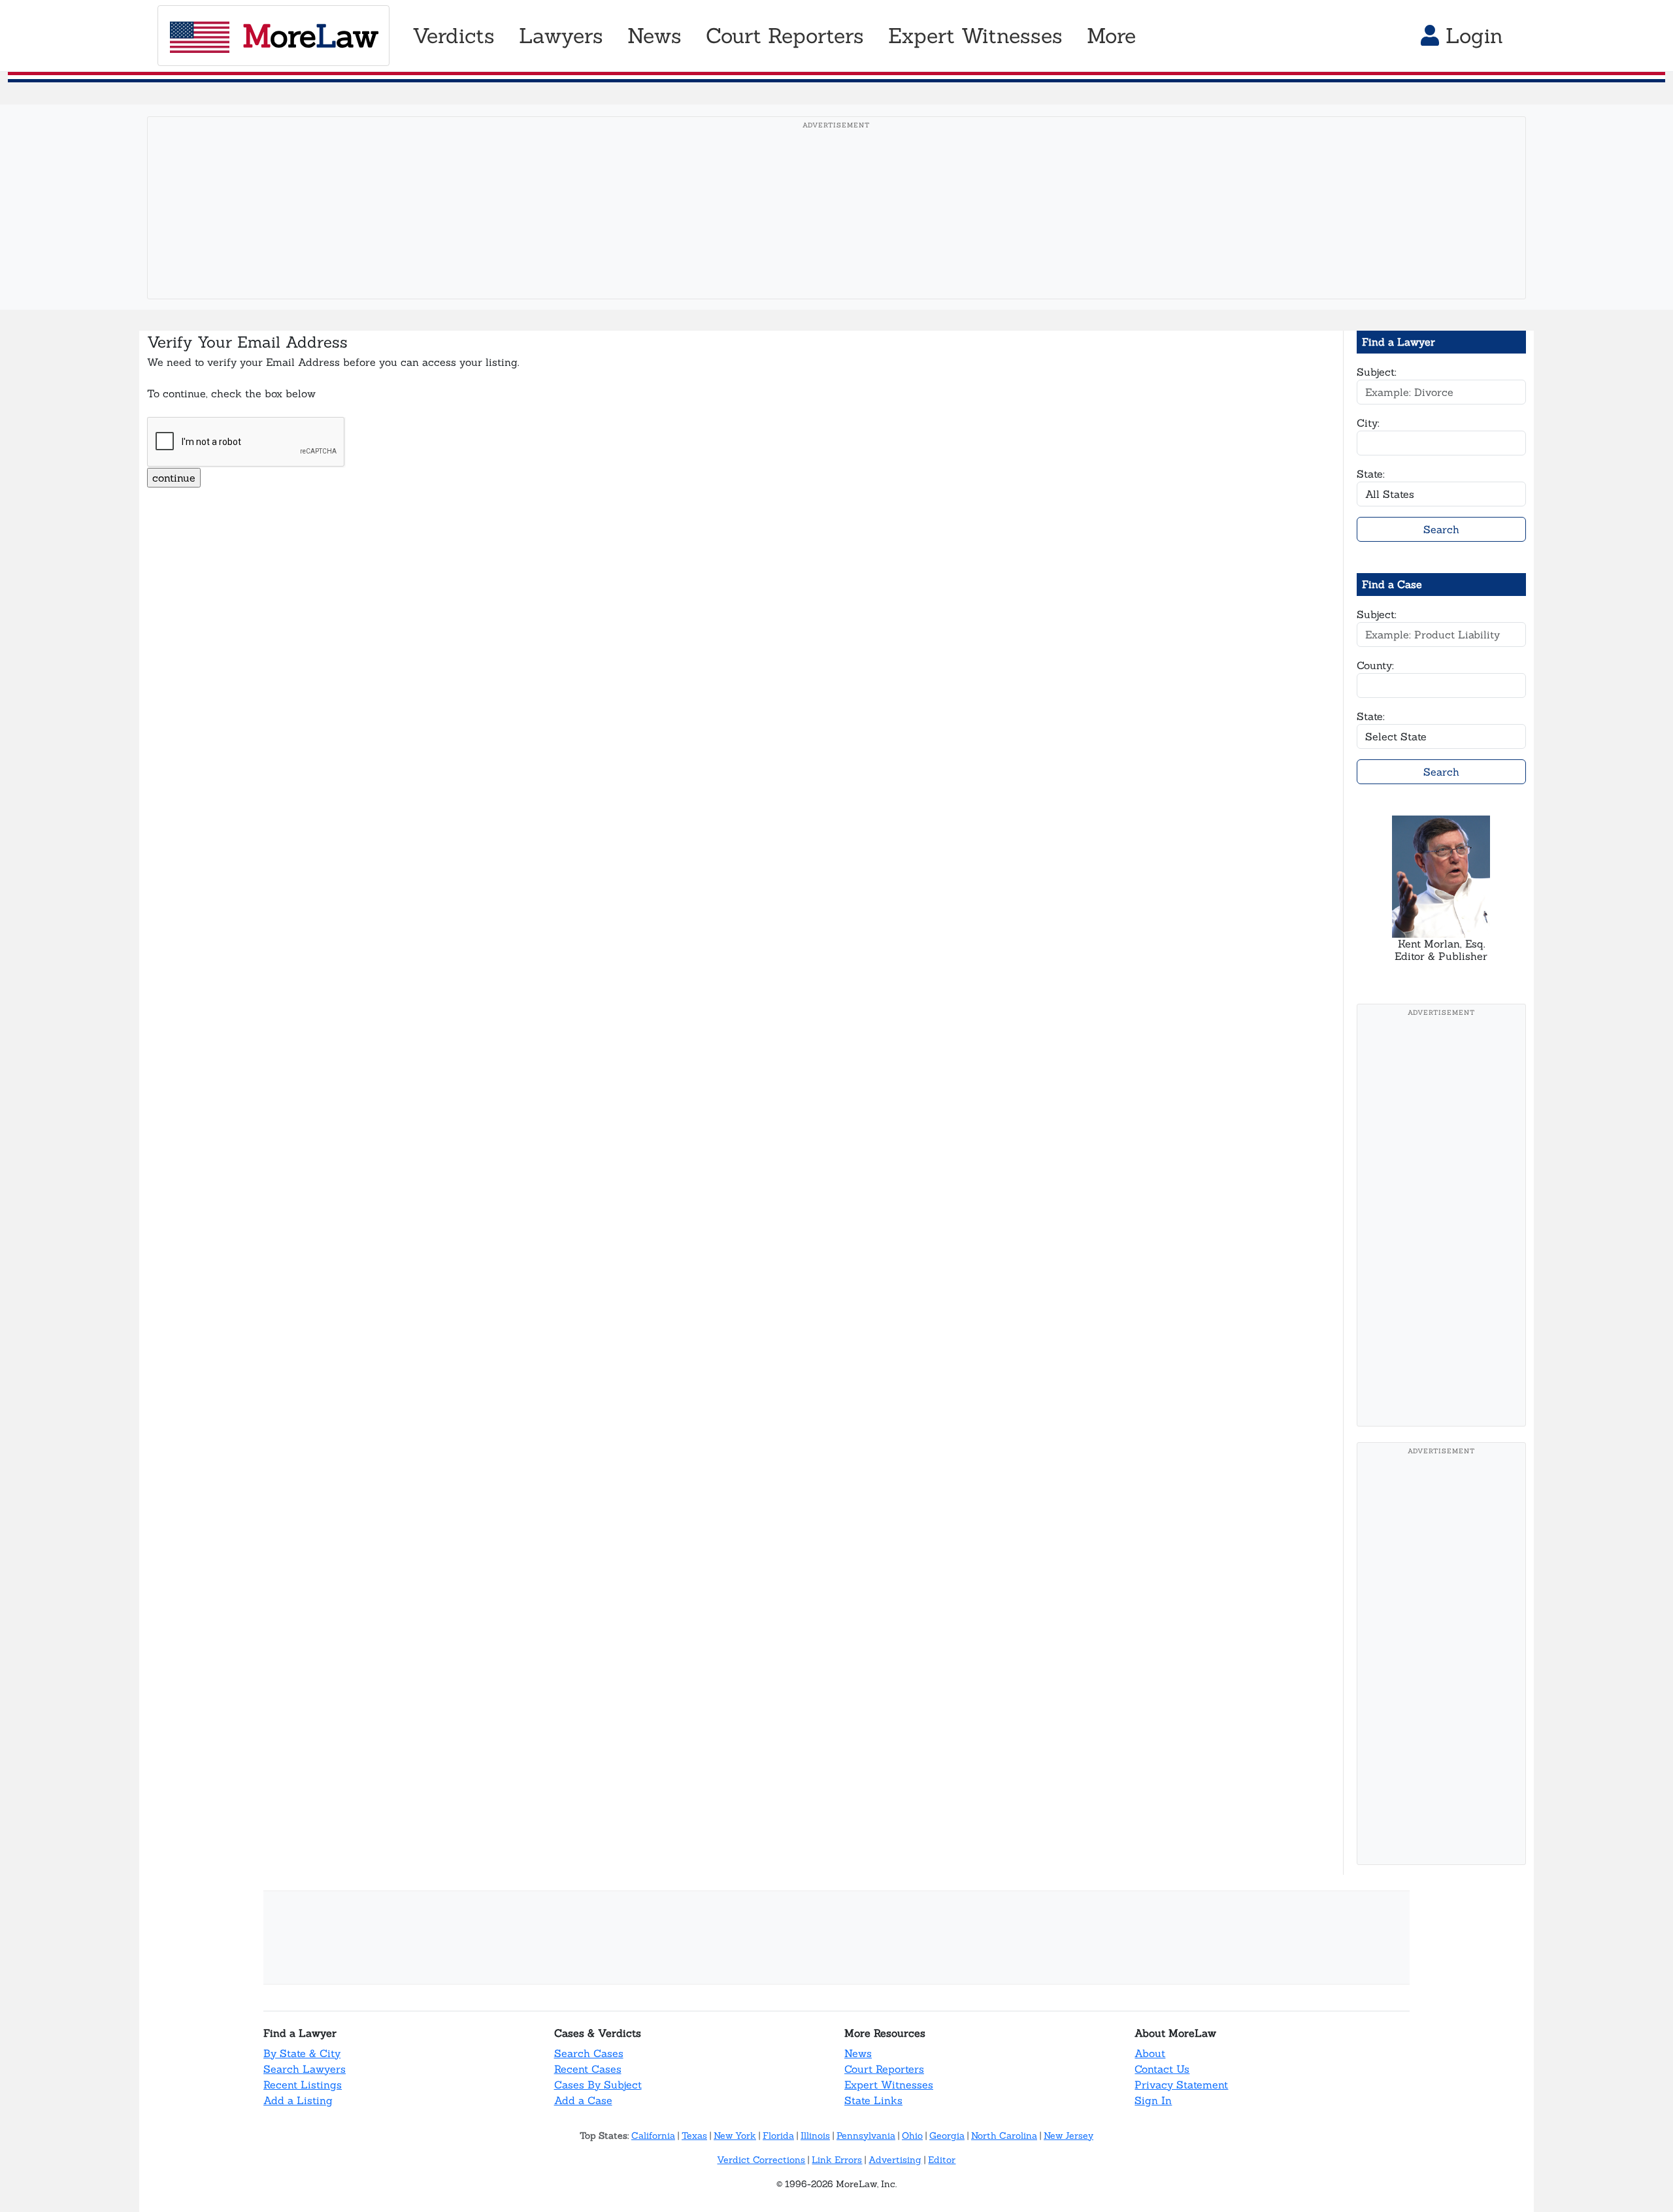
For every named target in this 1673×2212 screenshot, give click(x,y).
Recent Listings (303, 2085)
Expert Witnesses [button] (975, 36)
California (653, 2136)
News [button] (654, 36)
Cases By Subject (598, 2085)
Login (1471, 36)
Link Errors (837, 2160)
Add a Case (583, 2100)
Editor (942, 2160)
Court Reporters (884, 2069)
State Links (873, 2100)
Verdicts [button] (454, 36)
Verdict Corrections (761, 2160)
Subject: (1377, 372)
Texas (694, 2136)
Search (1441, 529)
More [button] (1111, 36)
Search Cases (589, 2053)
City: (1368, 423)
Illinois (815, 2136)
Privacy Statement (1181, 2085)
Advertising (895, 2160)
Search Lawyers (305, 2069)
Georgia (947, 2136)
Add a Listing (298, 2100)
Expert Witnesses (889, 2085)
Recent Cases (588, 2069)
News (858, 2053)
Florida (778, 2136)
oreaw (310, 36)
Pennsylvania (866, 2136)
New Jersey (1068, 2136)
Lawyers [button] (561, 36)
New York (735, 2136)
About (1150, 2053)
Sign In (1153, 2100)
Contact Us (1162, 2069)
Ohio (912, 2136)
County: (1375, 665)
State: (1371, 474)
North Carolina (1004, 2136)
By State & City (302, 2053)
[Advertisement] (836, 228)
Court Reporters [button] (785, 36)
